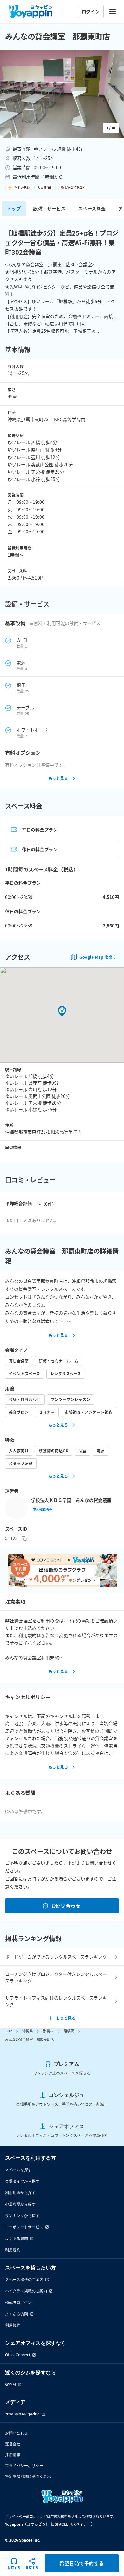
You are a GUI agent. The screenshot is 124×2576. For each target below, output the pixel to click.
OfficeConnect (18, 2355)
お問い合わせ (66, 1906)
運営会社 (13, 2444)
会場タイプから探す (22, 2181)
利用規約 (13, 2250)
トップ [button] (14, 208)
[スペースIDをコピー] (24, 1538)
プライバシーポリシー (24, 2465)
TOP (9, 2031)
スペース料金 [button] (92, 208)
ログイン (91, 11)
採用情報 (13, 2455)
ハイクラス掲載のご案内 (26, 2291)
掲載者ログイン (18, 2302)
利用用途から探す (20, 2193)
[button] (62, 94)
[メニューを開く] (113, 11)
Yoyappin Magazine (22, 2414)
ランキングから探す (22, 2215)
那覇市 (48, 2031)
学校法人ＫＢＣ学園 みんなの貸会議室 (71, 1500)
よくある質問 (17, 2238)
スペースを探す (18, 2170)
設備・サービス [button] (49, 208)
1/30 (111, 128)
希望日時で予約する (82, 2563)
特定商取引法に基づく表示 (28, 2476)
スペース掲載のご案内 (24, 2279)
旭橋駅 (69, 2031)
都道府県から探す (20, 2204)
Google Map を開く (98, 957)
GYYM (10, 2384)
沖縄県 (28, 2031)
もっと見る (58, 778)
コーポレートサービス (24, 2227)
